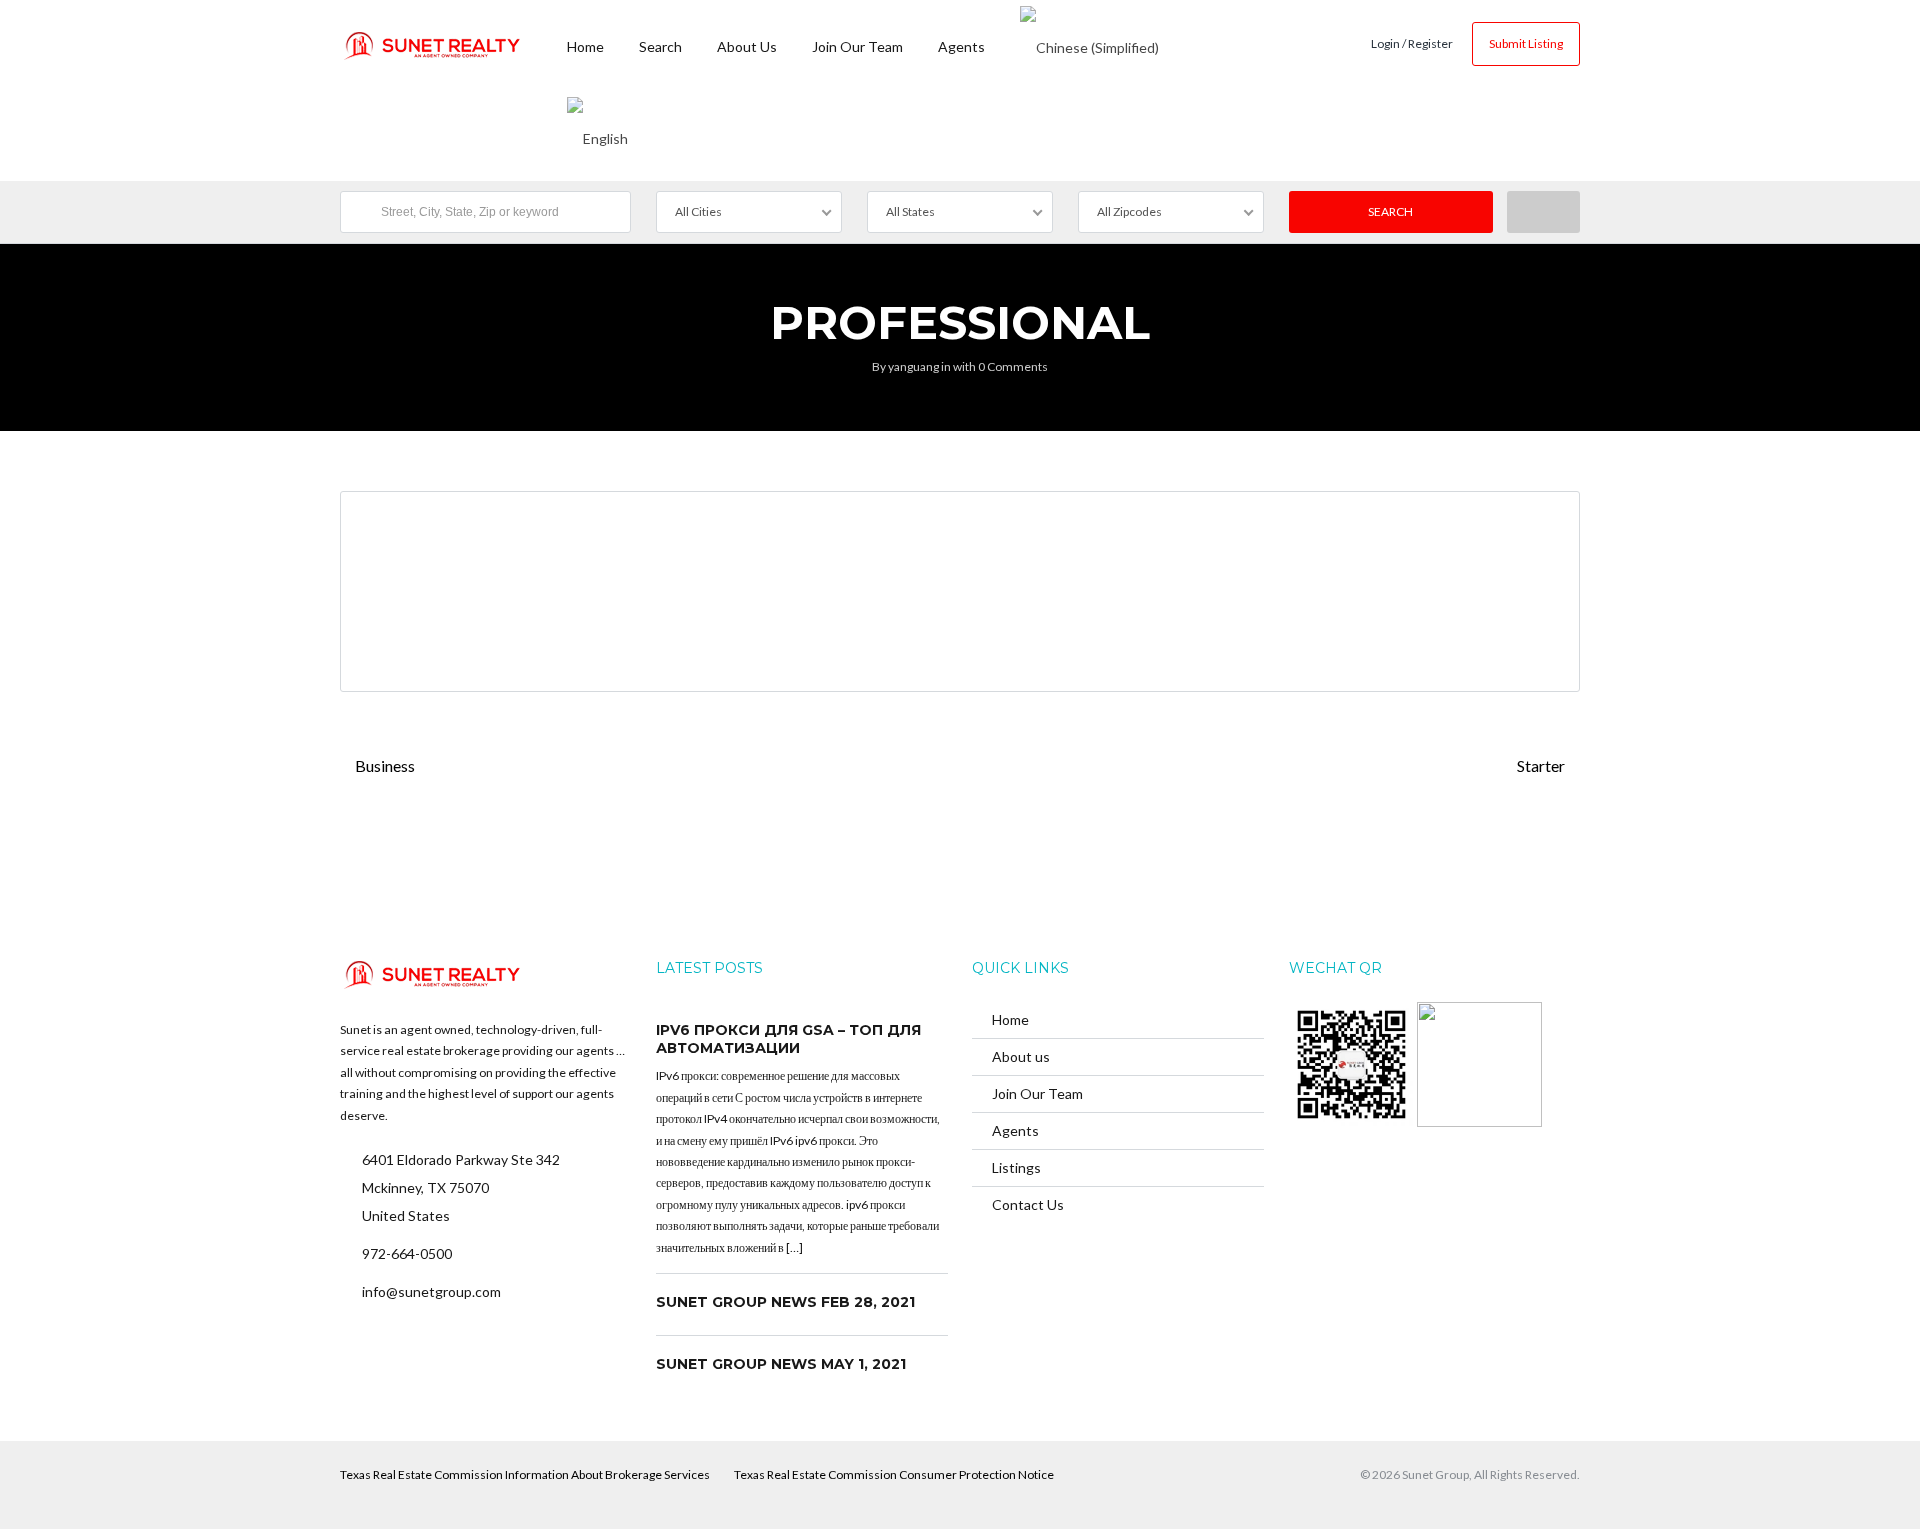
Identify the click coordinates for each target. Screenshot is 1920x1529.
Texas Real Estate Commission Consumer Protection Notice (894, 1474)
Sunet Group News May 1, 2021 (781, 1364)
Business (383, 765)
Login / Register (1412, 43)
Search (660, 46)
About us (747, 46)
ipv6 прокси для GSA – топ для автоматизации (788, 1039)
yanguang (913, 366)
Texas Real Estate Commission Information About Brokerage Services (525, 1474)
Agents (961, 46)
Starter (1542, 765)
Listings (1016, 1167)
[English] (597, 135)
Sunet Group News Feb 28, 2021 (785, 1302)
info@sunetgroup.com (431, 1291)
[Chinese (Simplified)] (1089, 45)
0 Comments (1013, 366)
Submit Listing (1526, 43)
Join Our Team (857, 46)
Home (585, 46)
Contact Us (1028, 1204)
